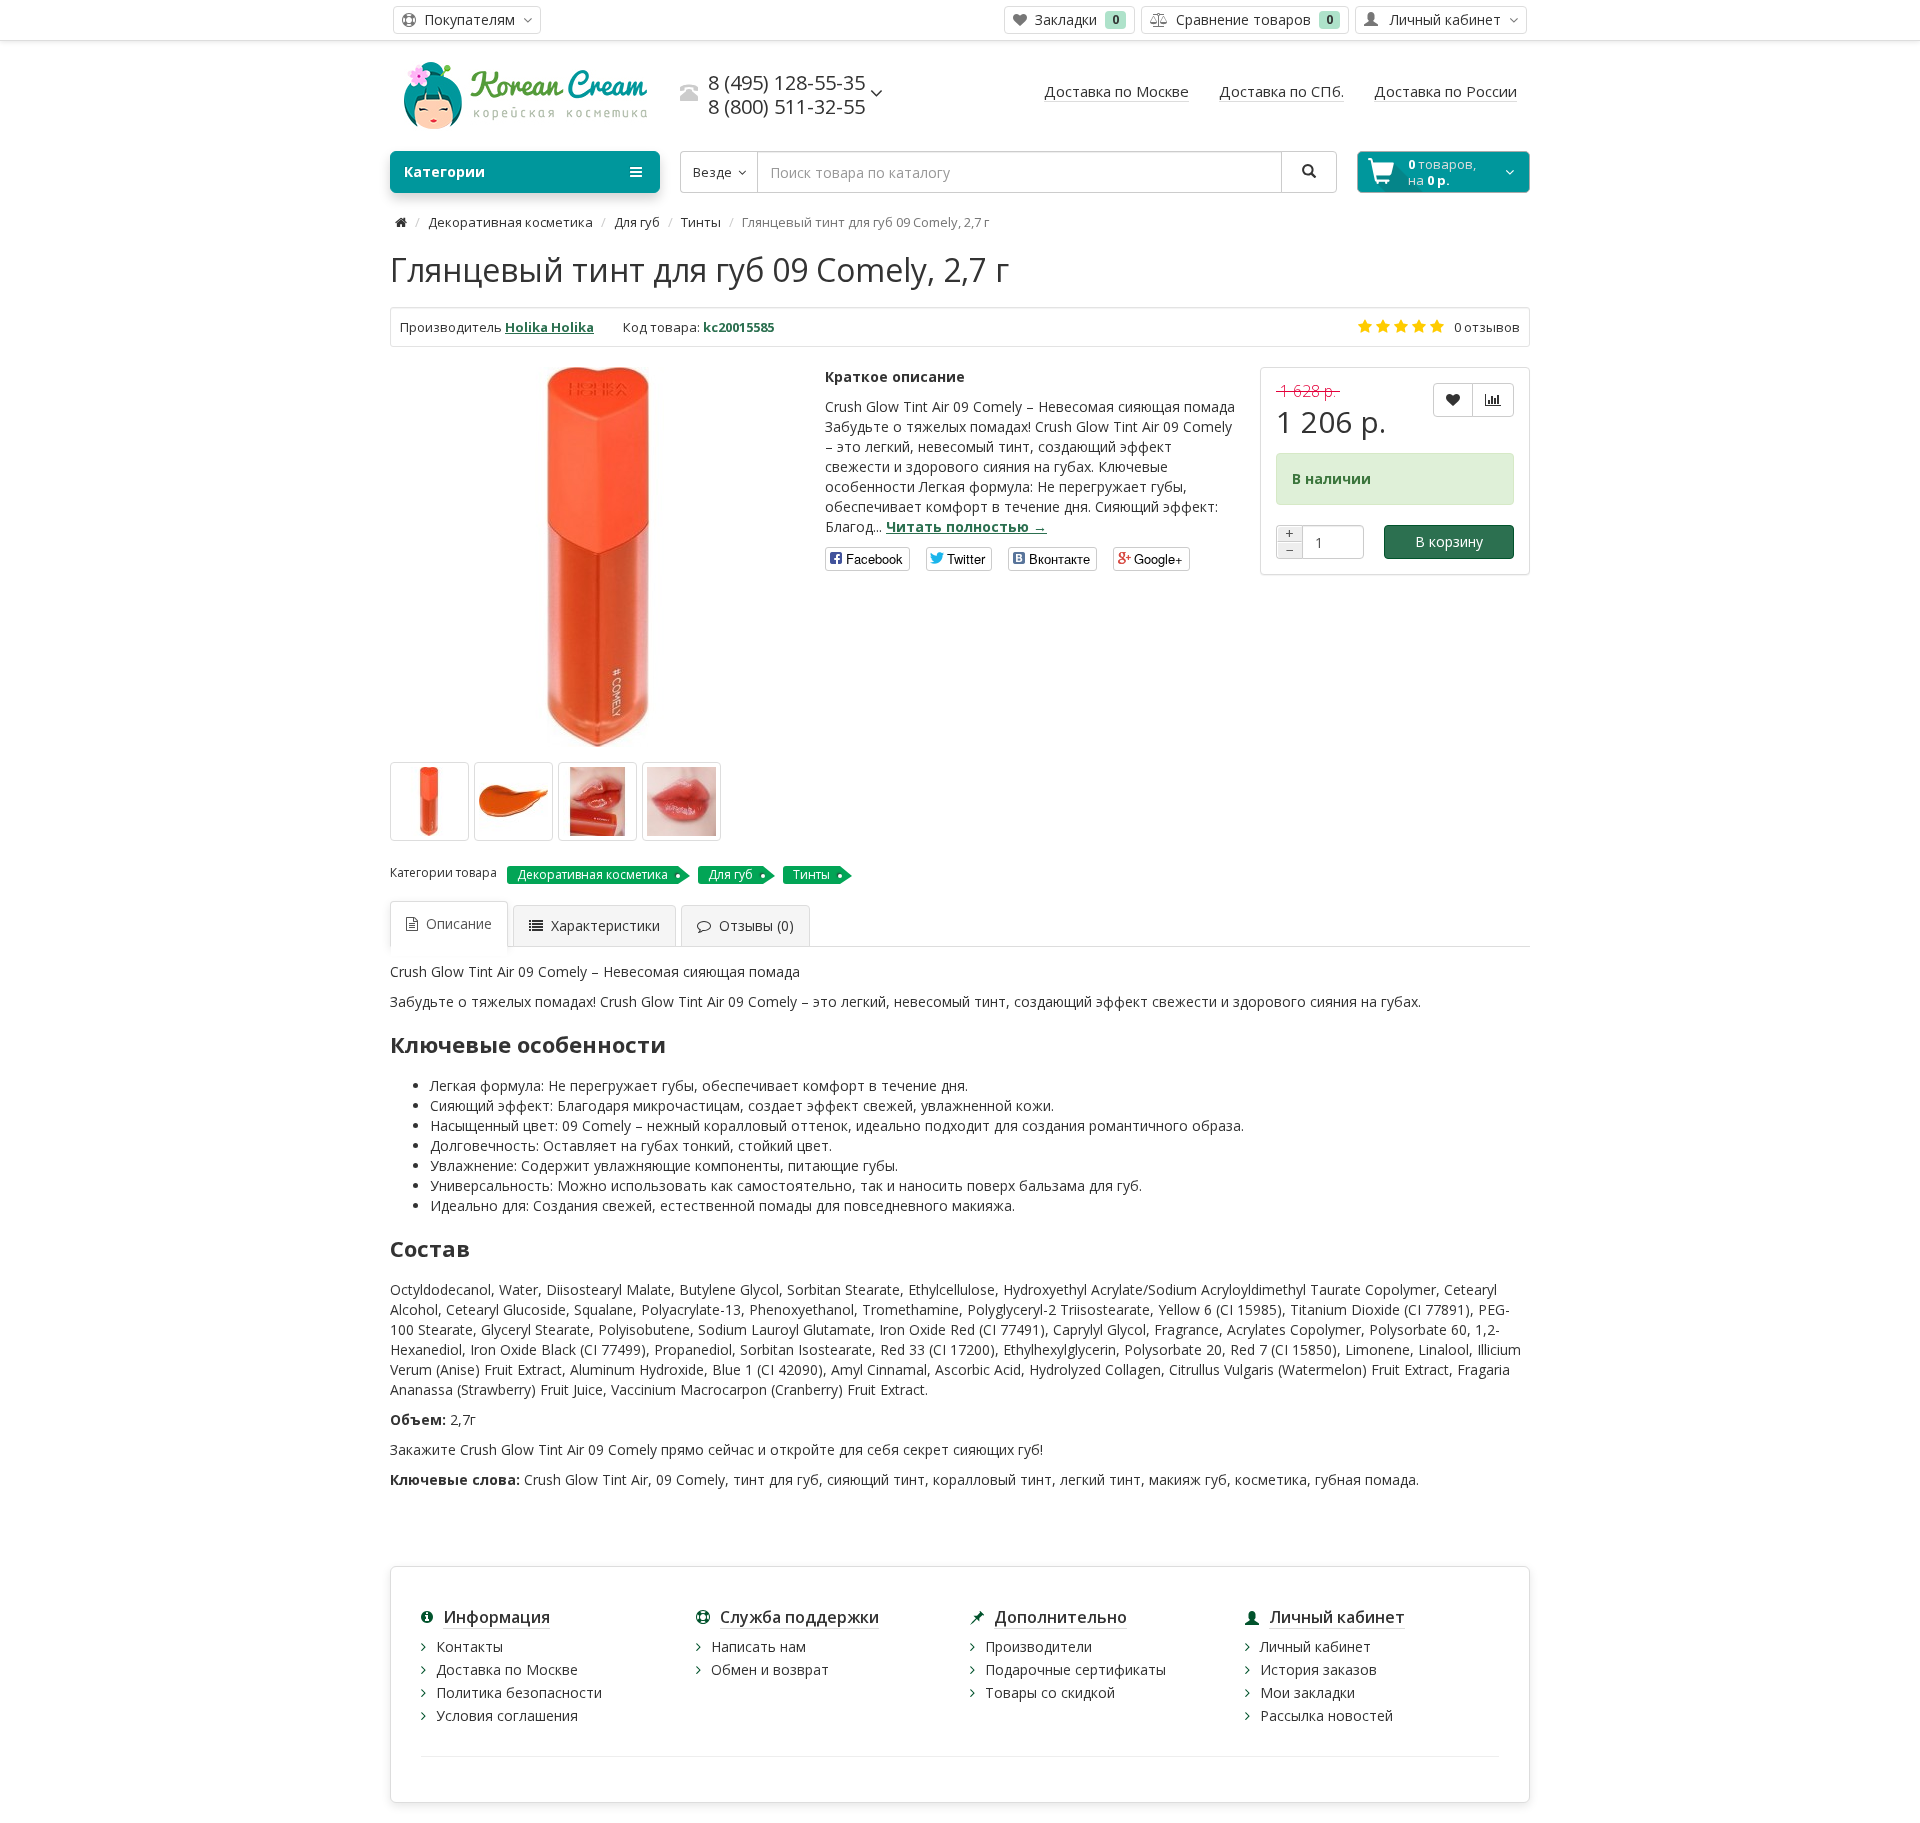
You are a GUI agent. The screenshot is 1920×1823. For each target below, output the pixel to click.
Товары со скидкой (1050, 1692)
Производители (1038, 1646)
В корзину (1449, 541)
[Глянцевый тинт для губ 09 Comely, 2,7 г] (598, 557)
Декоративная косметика (510, 222)
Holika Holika (549, 327)
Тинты (701, 222)
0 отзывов (1487, 327)
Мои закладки (1307, 1692)
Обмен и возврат (770, 1669)
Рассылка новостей (1326, 1715)
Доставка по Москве (507, 1669)
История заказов (1318, 1669)
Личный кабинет (1315, 1646)
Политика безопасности (519, 1692)
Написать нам (758, 1646)
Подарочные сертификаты (1075, 1669)
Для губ (637, 222)
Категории (444, 171)
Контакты (469, 1646)
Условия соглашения (507, 1715)
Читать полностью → (966, 526)
